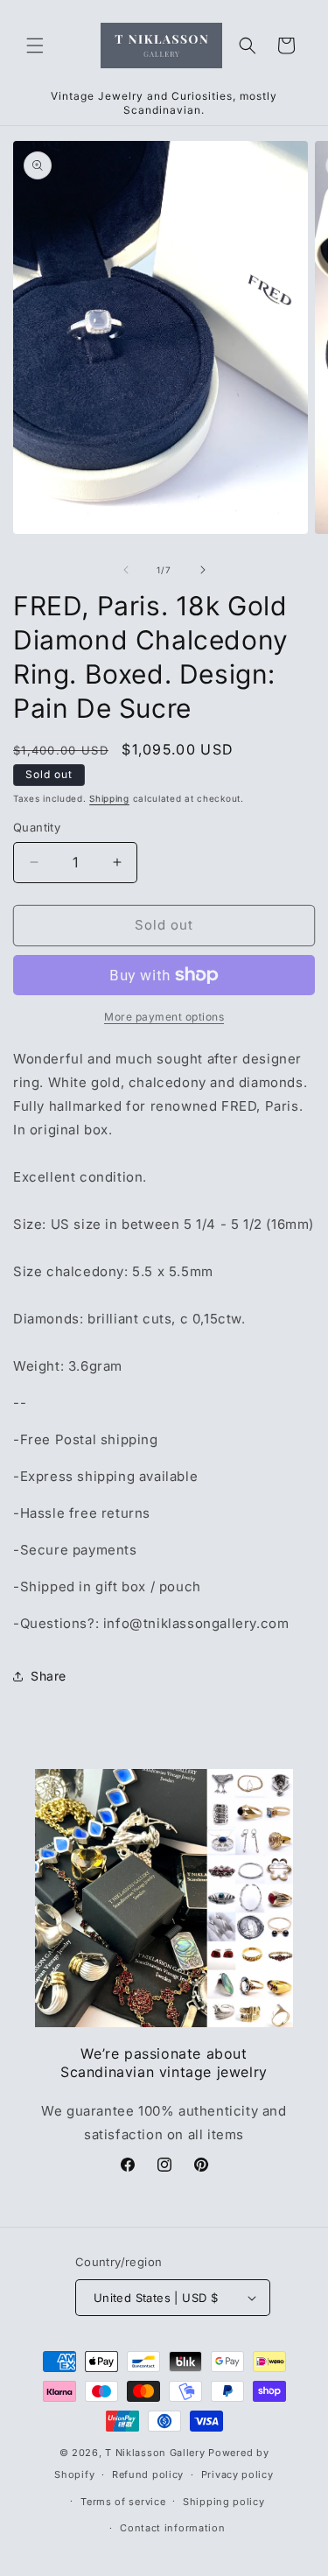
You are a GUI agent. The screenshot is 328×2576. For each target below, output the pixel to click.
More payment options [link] (164, 1017)
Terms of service (123, 2502)
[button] (35, 46)
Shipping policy (224, 2502)
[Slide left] (126, 570)
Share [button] (49, 1676)
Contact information (172, 2528)
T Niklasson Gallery (155, 2453)
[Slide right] (203, 570)
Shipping (109, 798)
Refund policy (148, 2474)
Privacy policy (237, 2474)
